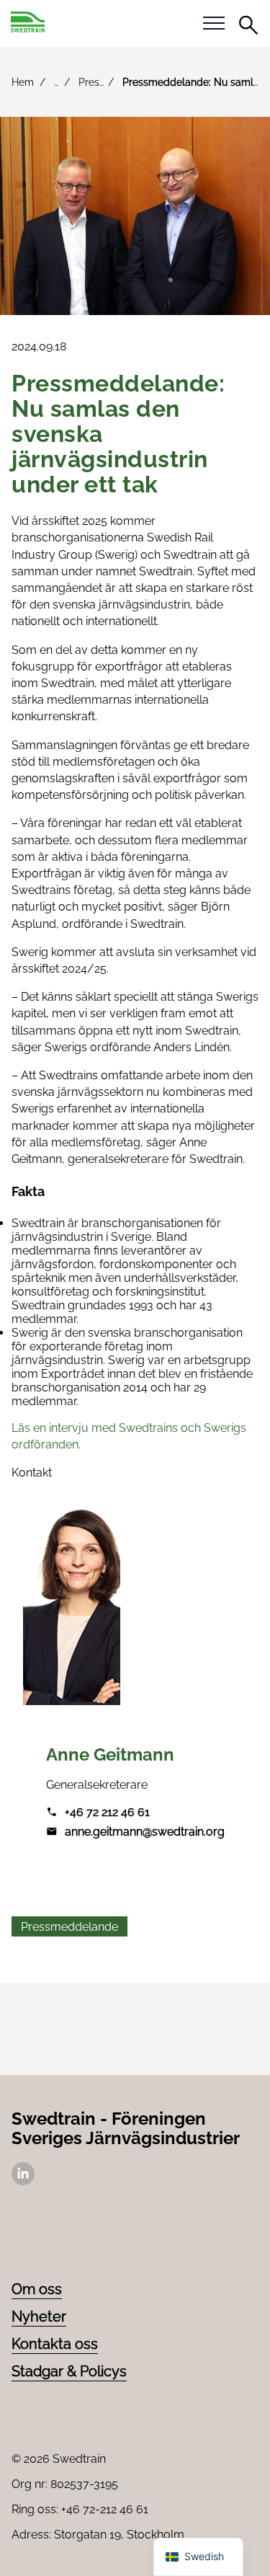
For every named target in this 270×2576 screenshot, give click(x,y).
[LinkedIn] (23, 2181)
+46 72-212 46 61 (105, 2509)
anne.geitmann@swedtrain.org (145, 1832)
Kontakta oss (55, 2344)
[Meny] (214, 24)
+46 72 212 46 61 (107, 1812)
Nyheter (39, 2316)
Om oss (37, 2289)
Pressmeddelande (69, 1927)
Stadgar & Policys (69, 2371)
